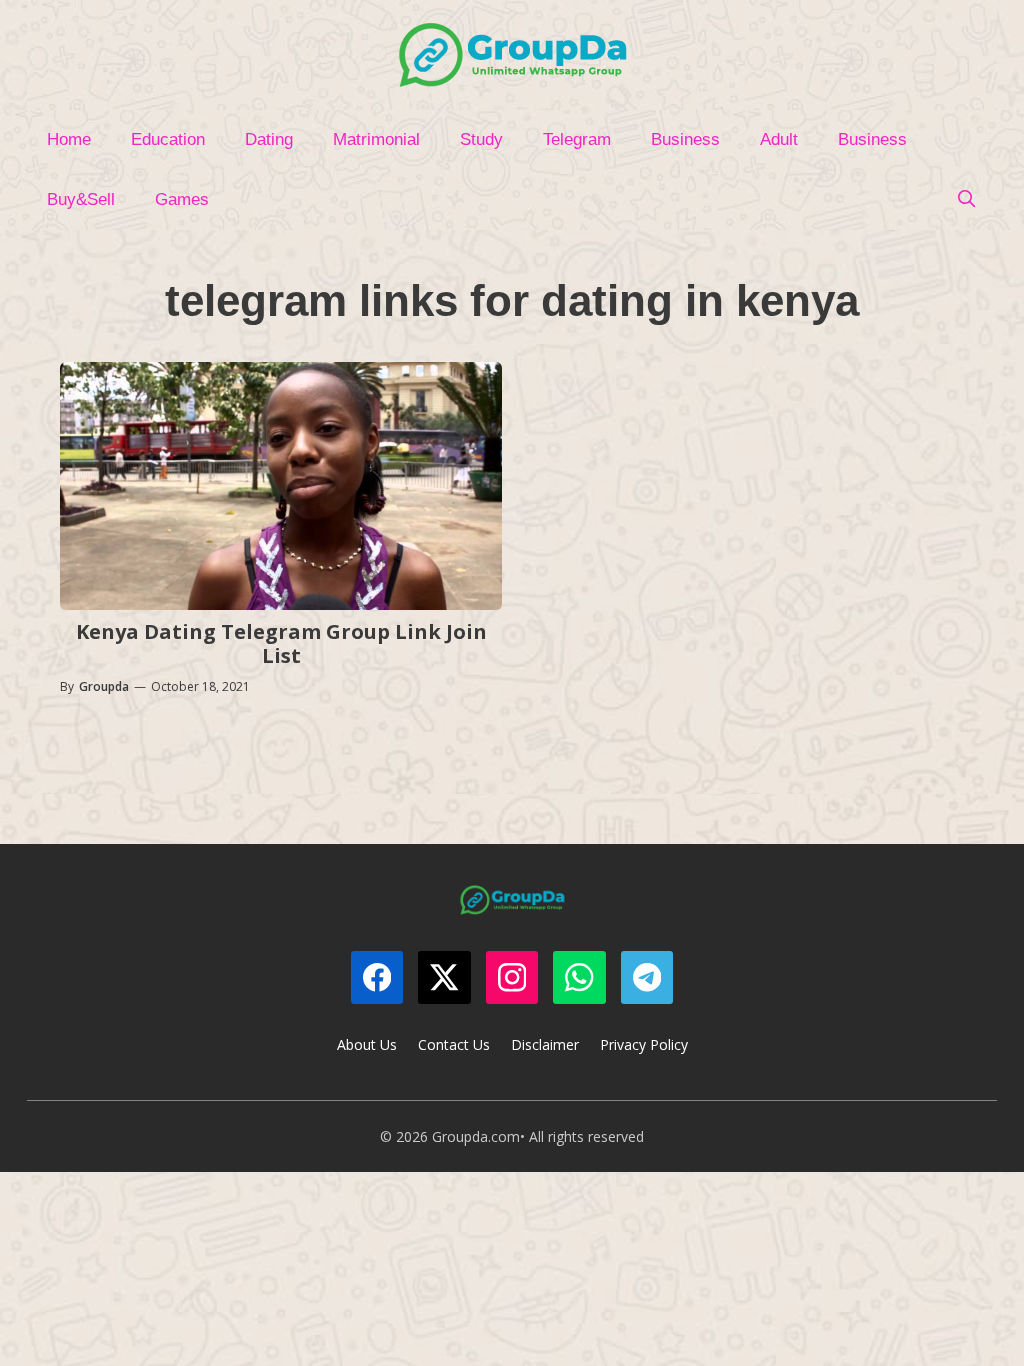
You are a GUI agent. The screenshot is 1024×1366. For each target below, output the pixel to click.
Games (182, 199)
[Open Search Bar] (966, 200)
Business (685, 139)
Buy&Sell (81, 199)
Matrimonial (376, 139)
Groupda (104, 686)
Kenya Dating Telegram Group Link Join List (281, 643)
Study (481, 139)
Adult (779, 139)
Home (69, 139)
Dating (269, 139)
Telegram (577, 139)
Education (168, 139)
